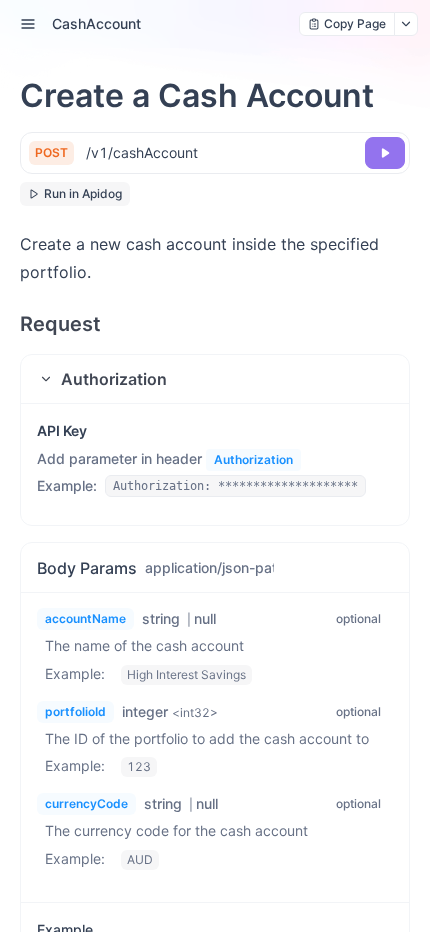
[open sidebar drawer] (28, 24)
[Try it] (385, 153)
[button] (215, 379)
